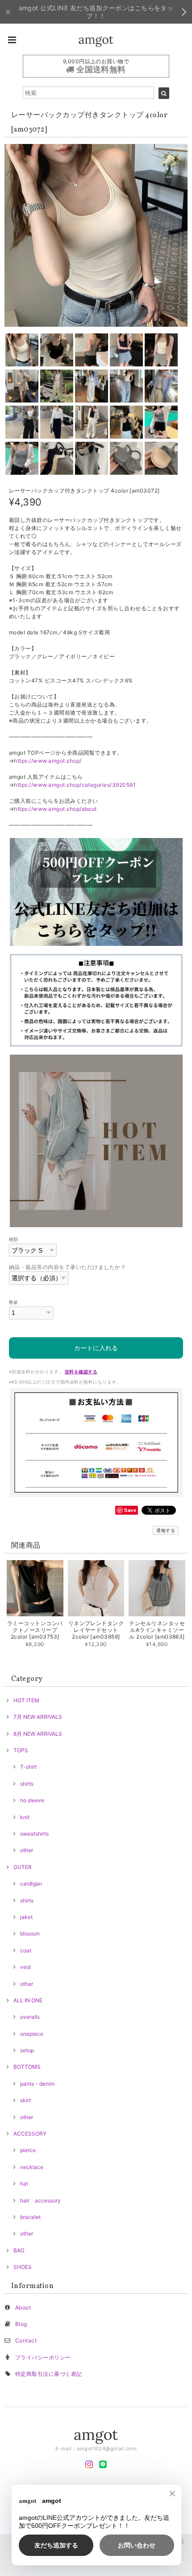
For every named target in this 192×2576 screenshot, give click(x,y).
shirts (27, 1784)
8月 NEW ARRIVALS (38, 1734)
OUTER (23, 1867)
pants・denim (37, 2084)
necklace (32, 2167)
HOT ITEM (26, 1700)
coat (26, 1950)
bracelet (30, 2217)
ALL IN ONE (28, 2000)
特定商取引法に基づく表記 (49, 2374)
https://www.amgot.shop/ (48, 761)
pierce (28, 2150)
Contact (26, 2340)
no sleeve (32, 1800)
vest (25, 1967)
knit (25, 1817)
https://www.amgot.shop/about (55, 809)
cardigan (31, 1884)
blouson (30, 1933)
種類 (14, 1239)
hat (24, 2184)
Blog (21, 2324)
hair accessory (40, 2200)
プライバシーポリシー (43, 2357)
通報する (166, 1530)
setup (27, 2050)
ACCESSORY (30, 2134)
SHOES (23, 2267)
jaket (26, 1917)
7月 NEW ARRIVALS (38, 1717)
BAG (19, 2250)
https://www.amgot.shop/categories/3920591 (75, 785)
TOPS (21, 1750)
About (23, 2307)
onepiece (32, 2034)
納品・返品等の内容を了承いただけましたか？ (67, 1267)
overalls (30, 2017)
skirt (25, 2100)
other (27, 1850)
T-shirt (28, 1767)
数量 (14, 1302)
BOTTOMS (27, 2067)
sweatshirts (34, 1834)
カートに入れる (96, 1348)
